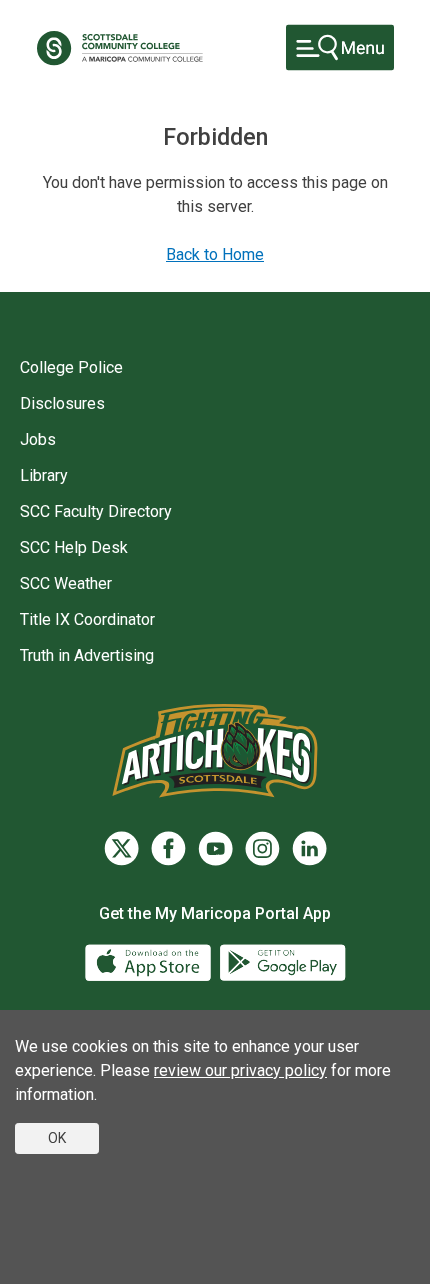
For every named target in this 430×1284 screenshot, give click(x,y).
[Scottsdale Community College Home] (119, 48)
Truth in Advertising (87, 655)
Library (44, 475)
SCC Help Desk (74, 547)
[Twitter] (121, 848)
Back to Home (215, 254)
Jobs (38, 439)
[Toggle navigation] (340, 47)
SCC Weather (66, 583)
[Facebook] (168, 848)
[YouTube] (215, 848)
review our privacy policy (240, 1070)
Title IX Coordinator (87, 619)
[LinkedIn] (309, 848)
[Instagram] (262, 848)
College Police (71, 367)
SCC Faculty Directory (96, 511)
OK (57, 1138)
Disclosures (62, 403)
